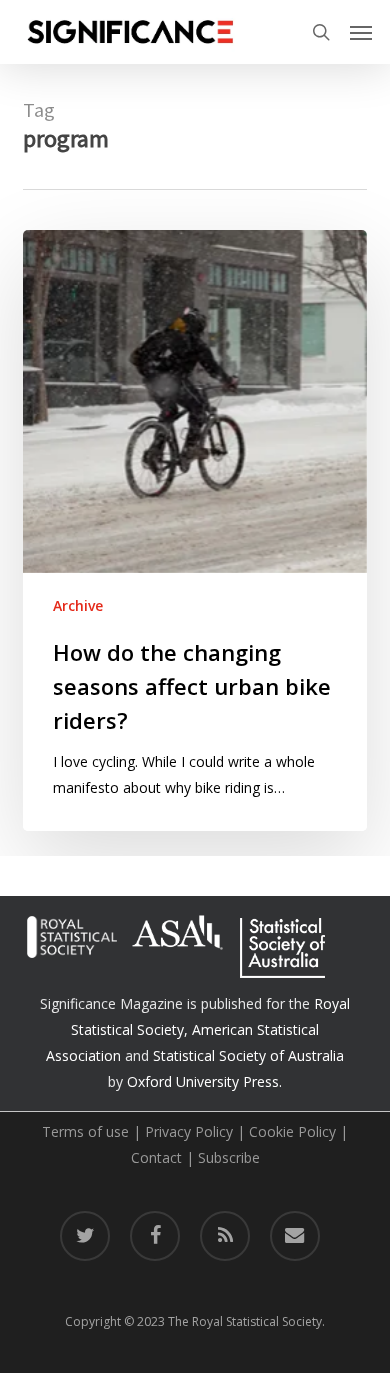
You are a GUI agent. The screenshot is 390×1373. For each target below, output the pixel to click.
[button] (361, 32)
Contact (156, 1157)
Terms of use (85, 1131)
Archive (78, 605)
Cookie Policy (292, 1131)
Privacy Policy (189, 1131)
